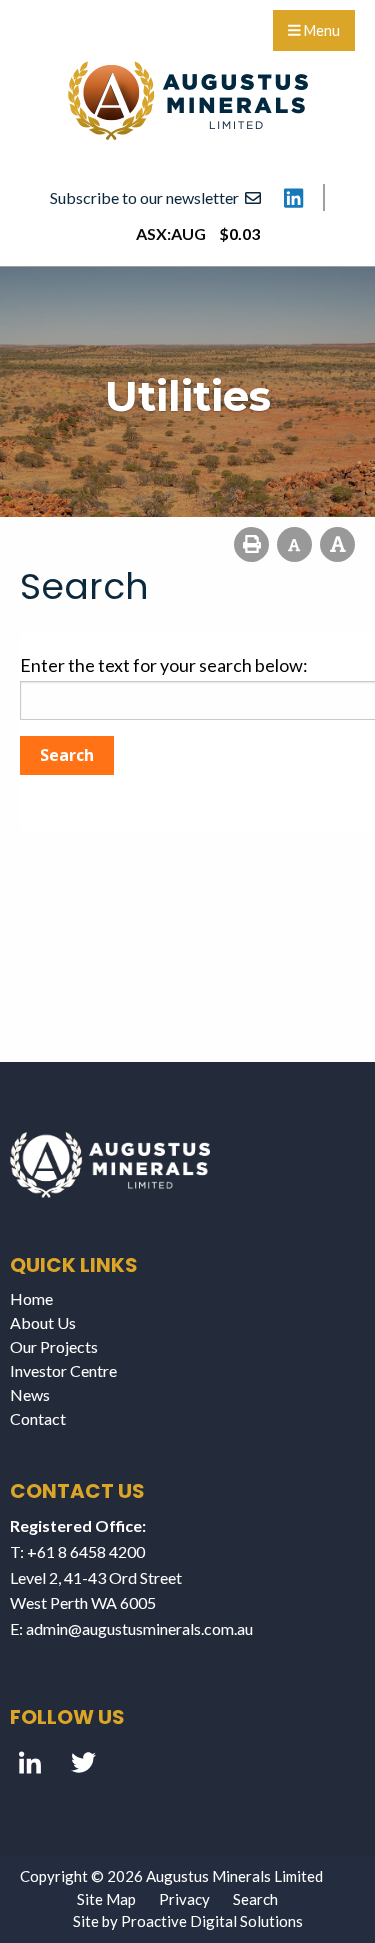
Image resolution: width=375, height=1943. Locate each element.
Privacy (184, 1899)
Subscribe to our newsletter (147, 197)
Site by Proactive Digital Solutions (188, 1921)
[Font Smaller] (294, 544)
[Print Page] (251, 544)
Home (31, 1298)
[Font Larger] (337, 544)
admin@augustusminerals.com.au (139, 1628)
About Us (43, 1322)
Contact (38, 1418)
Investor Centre (63, 1370)
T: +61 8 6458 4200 (77, 1551)
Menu (320, 30)
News (30, 1394)
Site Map (106, 1899)
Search (255, 1899)
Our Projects (54, 1346)
